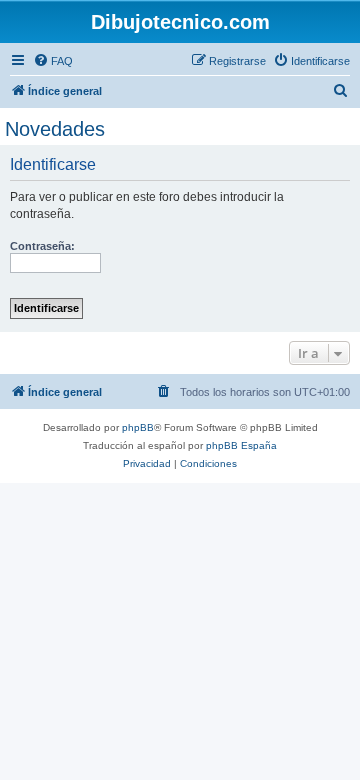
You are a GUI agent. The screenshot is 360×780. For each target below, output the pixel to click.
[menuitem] (53, 61)
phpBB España (241, 445)
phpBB (138, 427)
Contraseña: (42, 246)
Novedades (55, 129)
